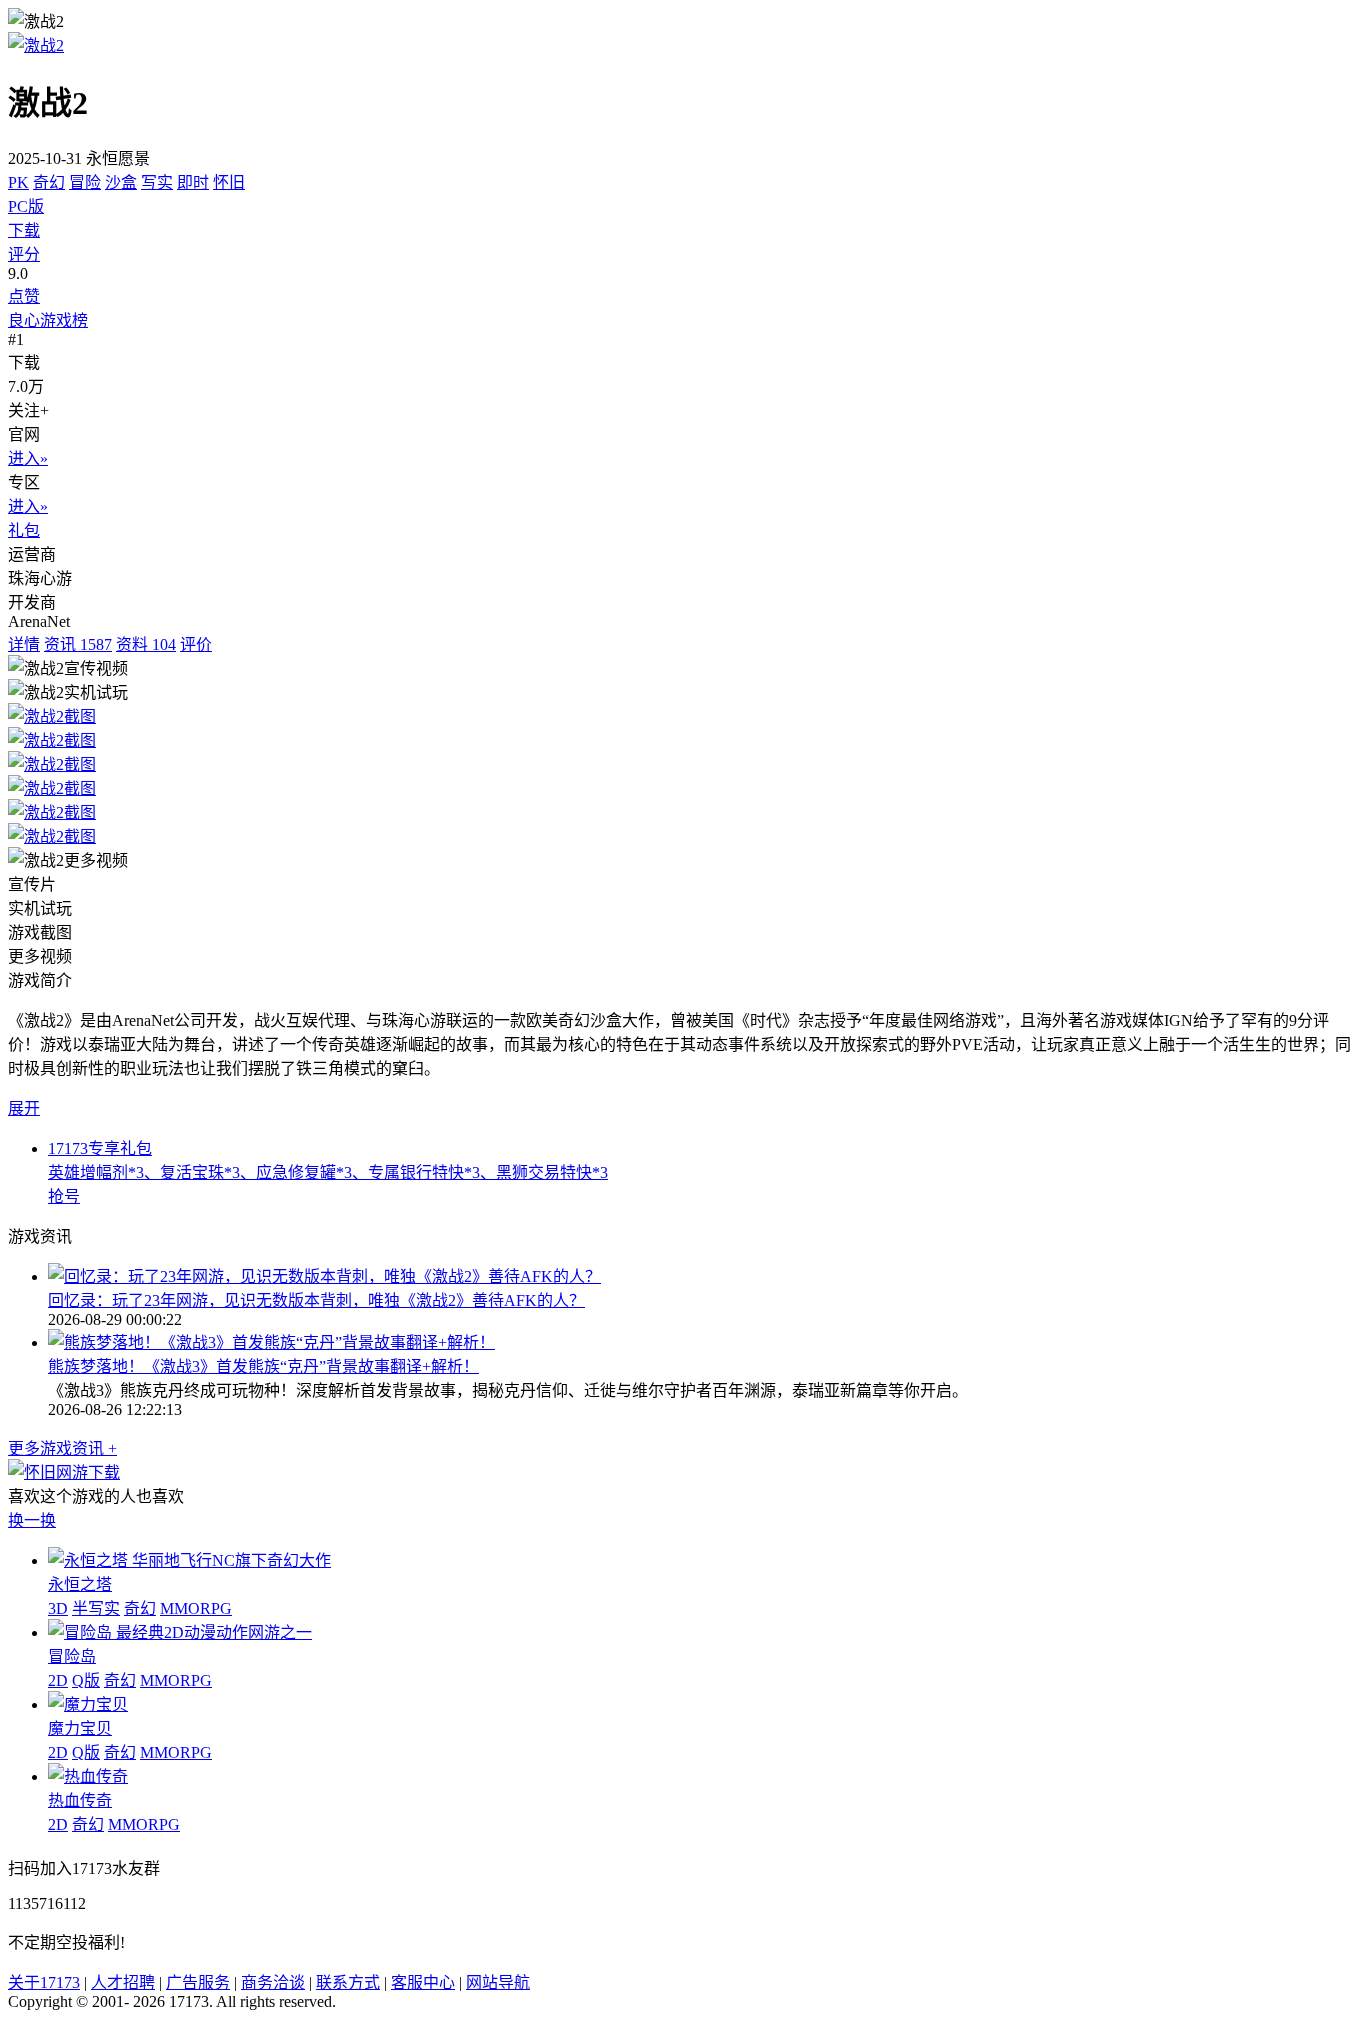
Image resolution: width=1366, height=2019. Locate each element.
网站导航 (498, 1982)
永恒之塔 (80, 1584)
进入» (28, 458)
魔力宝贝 (80, 1728)
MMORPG (196, 1608)
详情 (24, 644)
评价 (196, 644)
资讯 (78, 644)
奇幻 (49, 182)
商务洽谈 (273, 1982)
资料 (146, 644)
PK (18, 182)
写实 (157, 182)
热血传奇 (80, 1800)
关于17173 (44, 1982)
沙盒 (121, 182)
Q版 (86, 1680)
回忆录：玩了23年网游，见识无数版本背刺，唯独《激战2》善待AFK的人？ (316, 1300)
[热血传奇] (88, 1776)
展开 (24, 1108)
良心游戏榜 (48, 320)
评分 (24, 254)
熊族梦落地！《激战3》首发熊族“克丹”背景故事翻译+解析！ (263, 1366)
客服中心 (423, 1982)
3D (58, 1608)
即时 (193, 182)
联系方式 (348, 1982)
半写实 (96, 1608)
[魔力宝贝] (88, 1704)
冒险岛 (72, 1656)
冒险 (85, 182)
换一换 (32, 1520)
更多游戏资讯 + (62, 1448)
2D (58, 1680)
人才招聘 (123, 1982)
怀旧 (229, 182)
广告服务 (198, 1982)
